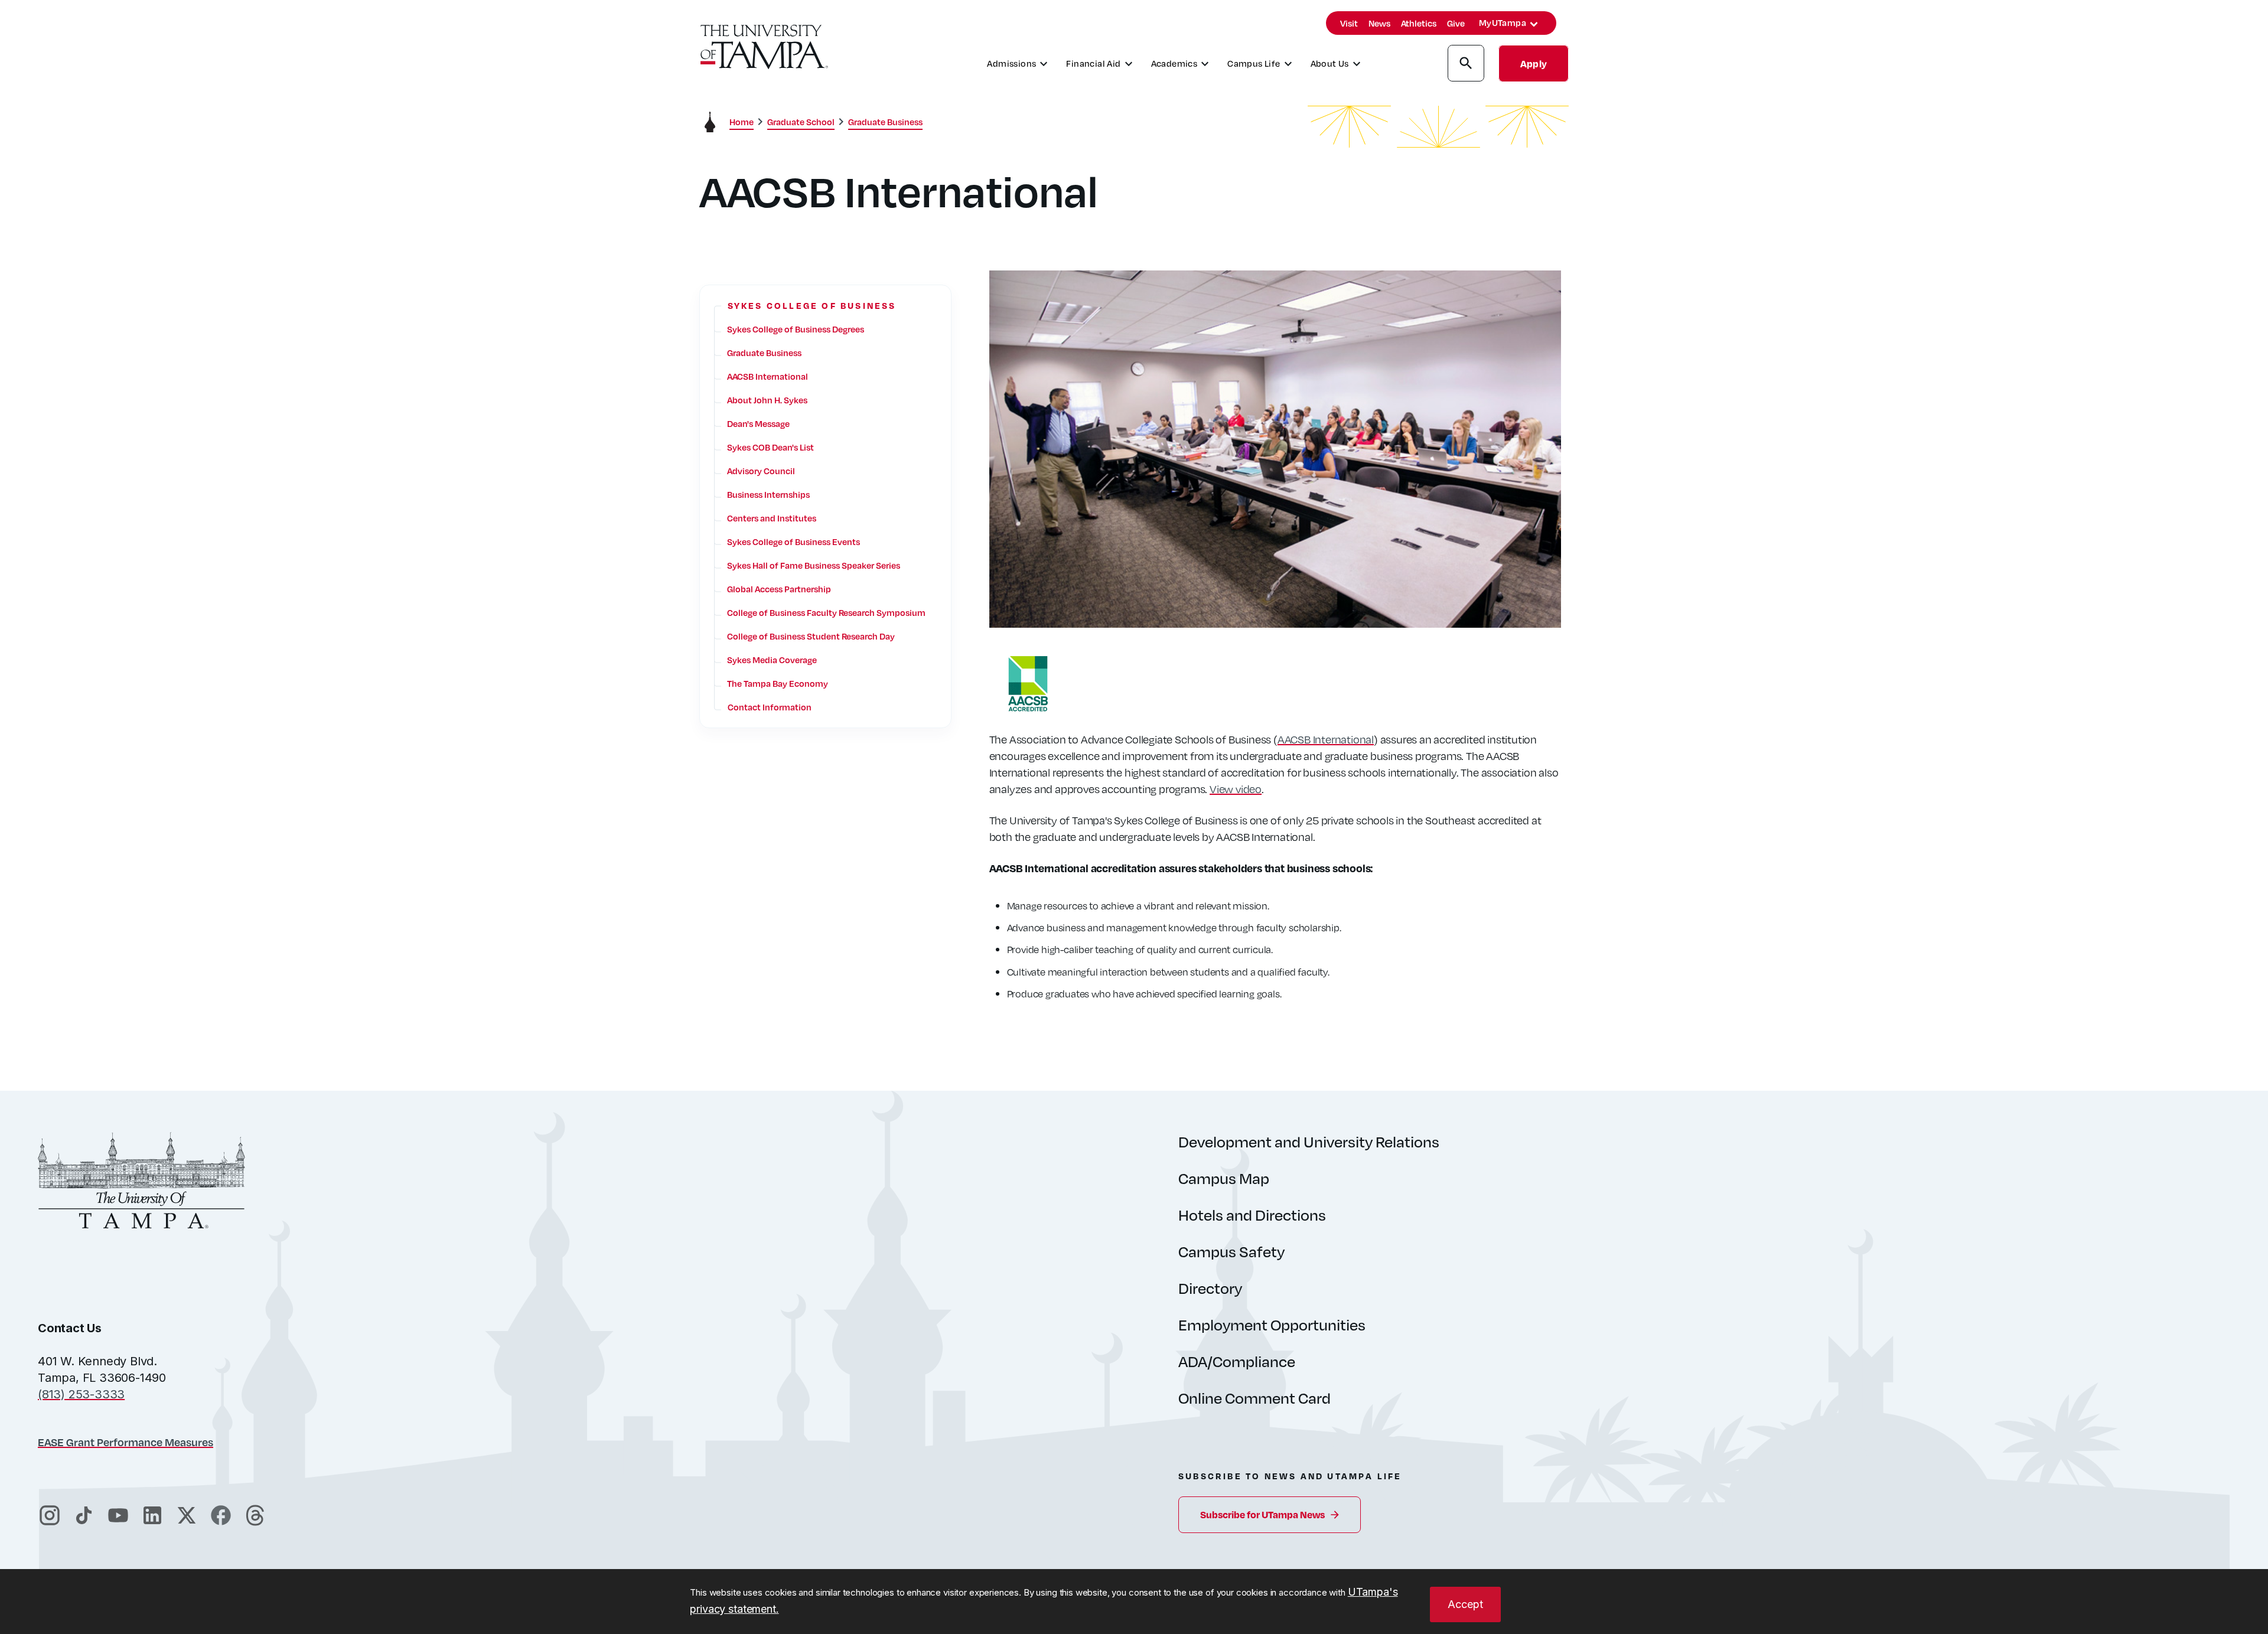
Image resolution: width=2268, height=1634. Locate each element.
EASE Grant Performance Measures (126, 1442)
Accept (1465, 1604)
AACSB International (1326, 739)
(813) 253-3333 (81, 1394)
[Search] (1466, 65)
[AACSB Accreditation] (1275, 684)
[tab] (1534, 24)
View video (1236, 789)
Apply (1534, 63)
